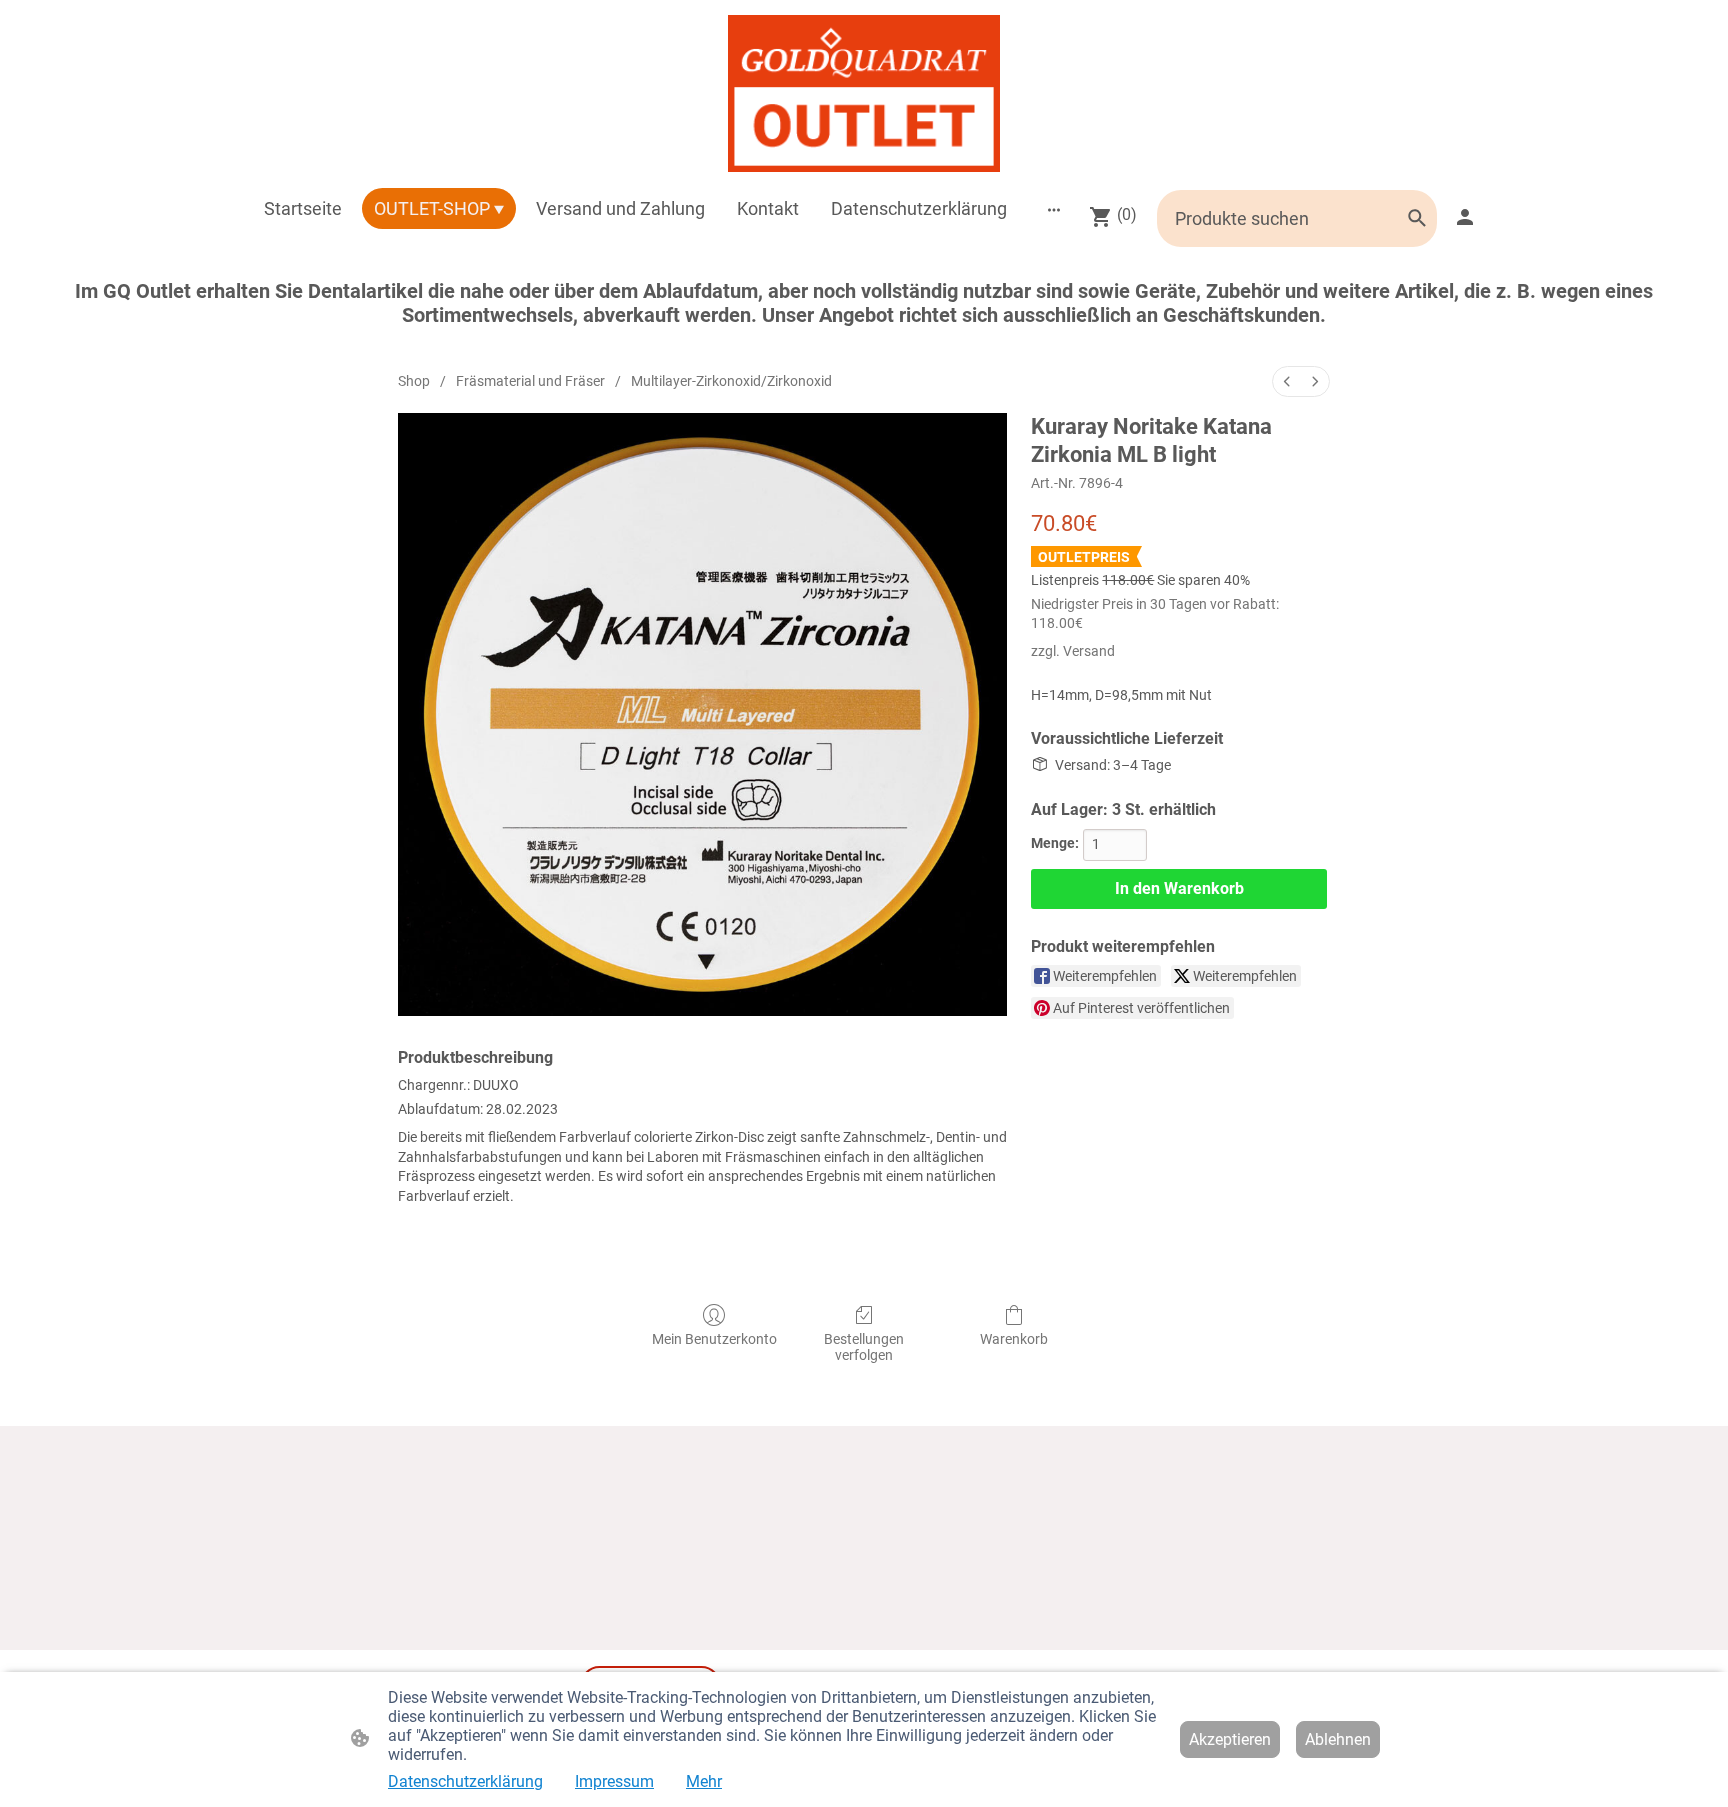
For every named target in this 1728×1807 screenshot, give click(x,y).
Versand (1089, 651)
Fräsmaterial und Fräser (530, 381)
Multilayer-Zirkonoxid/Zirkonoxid (731, 381)
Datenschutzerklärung (465, 1781)
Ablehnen (1338, 1739)
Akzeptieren (1230, 1739)
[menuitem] (1287, 381)
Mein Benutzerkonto (714, 1339)
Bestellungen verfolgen (864, 1347)
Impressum (614, 1781)
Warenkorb (1014, 1339)
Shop (414, 381)
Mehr (704, 1781)
